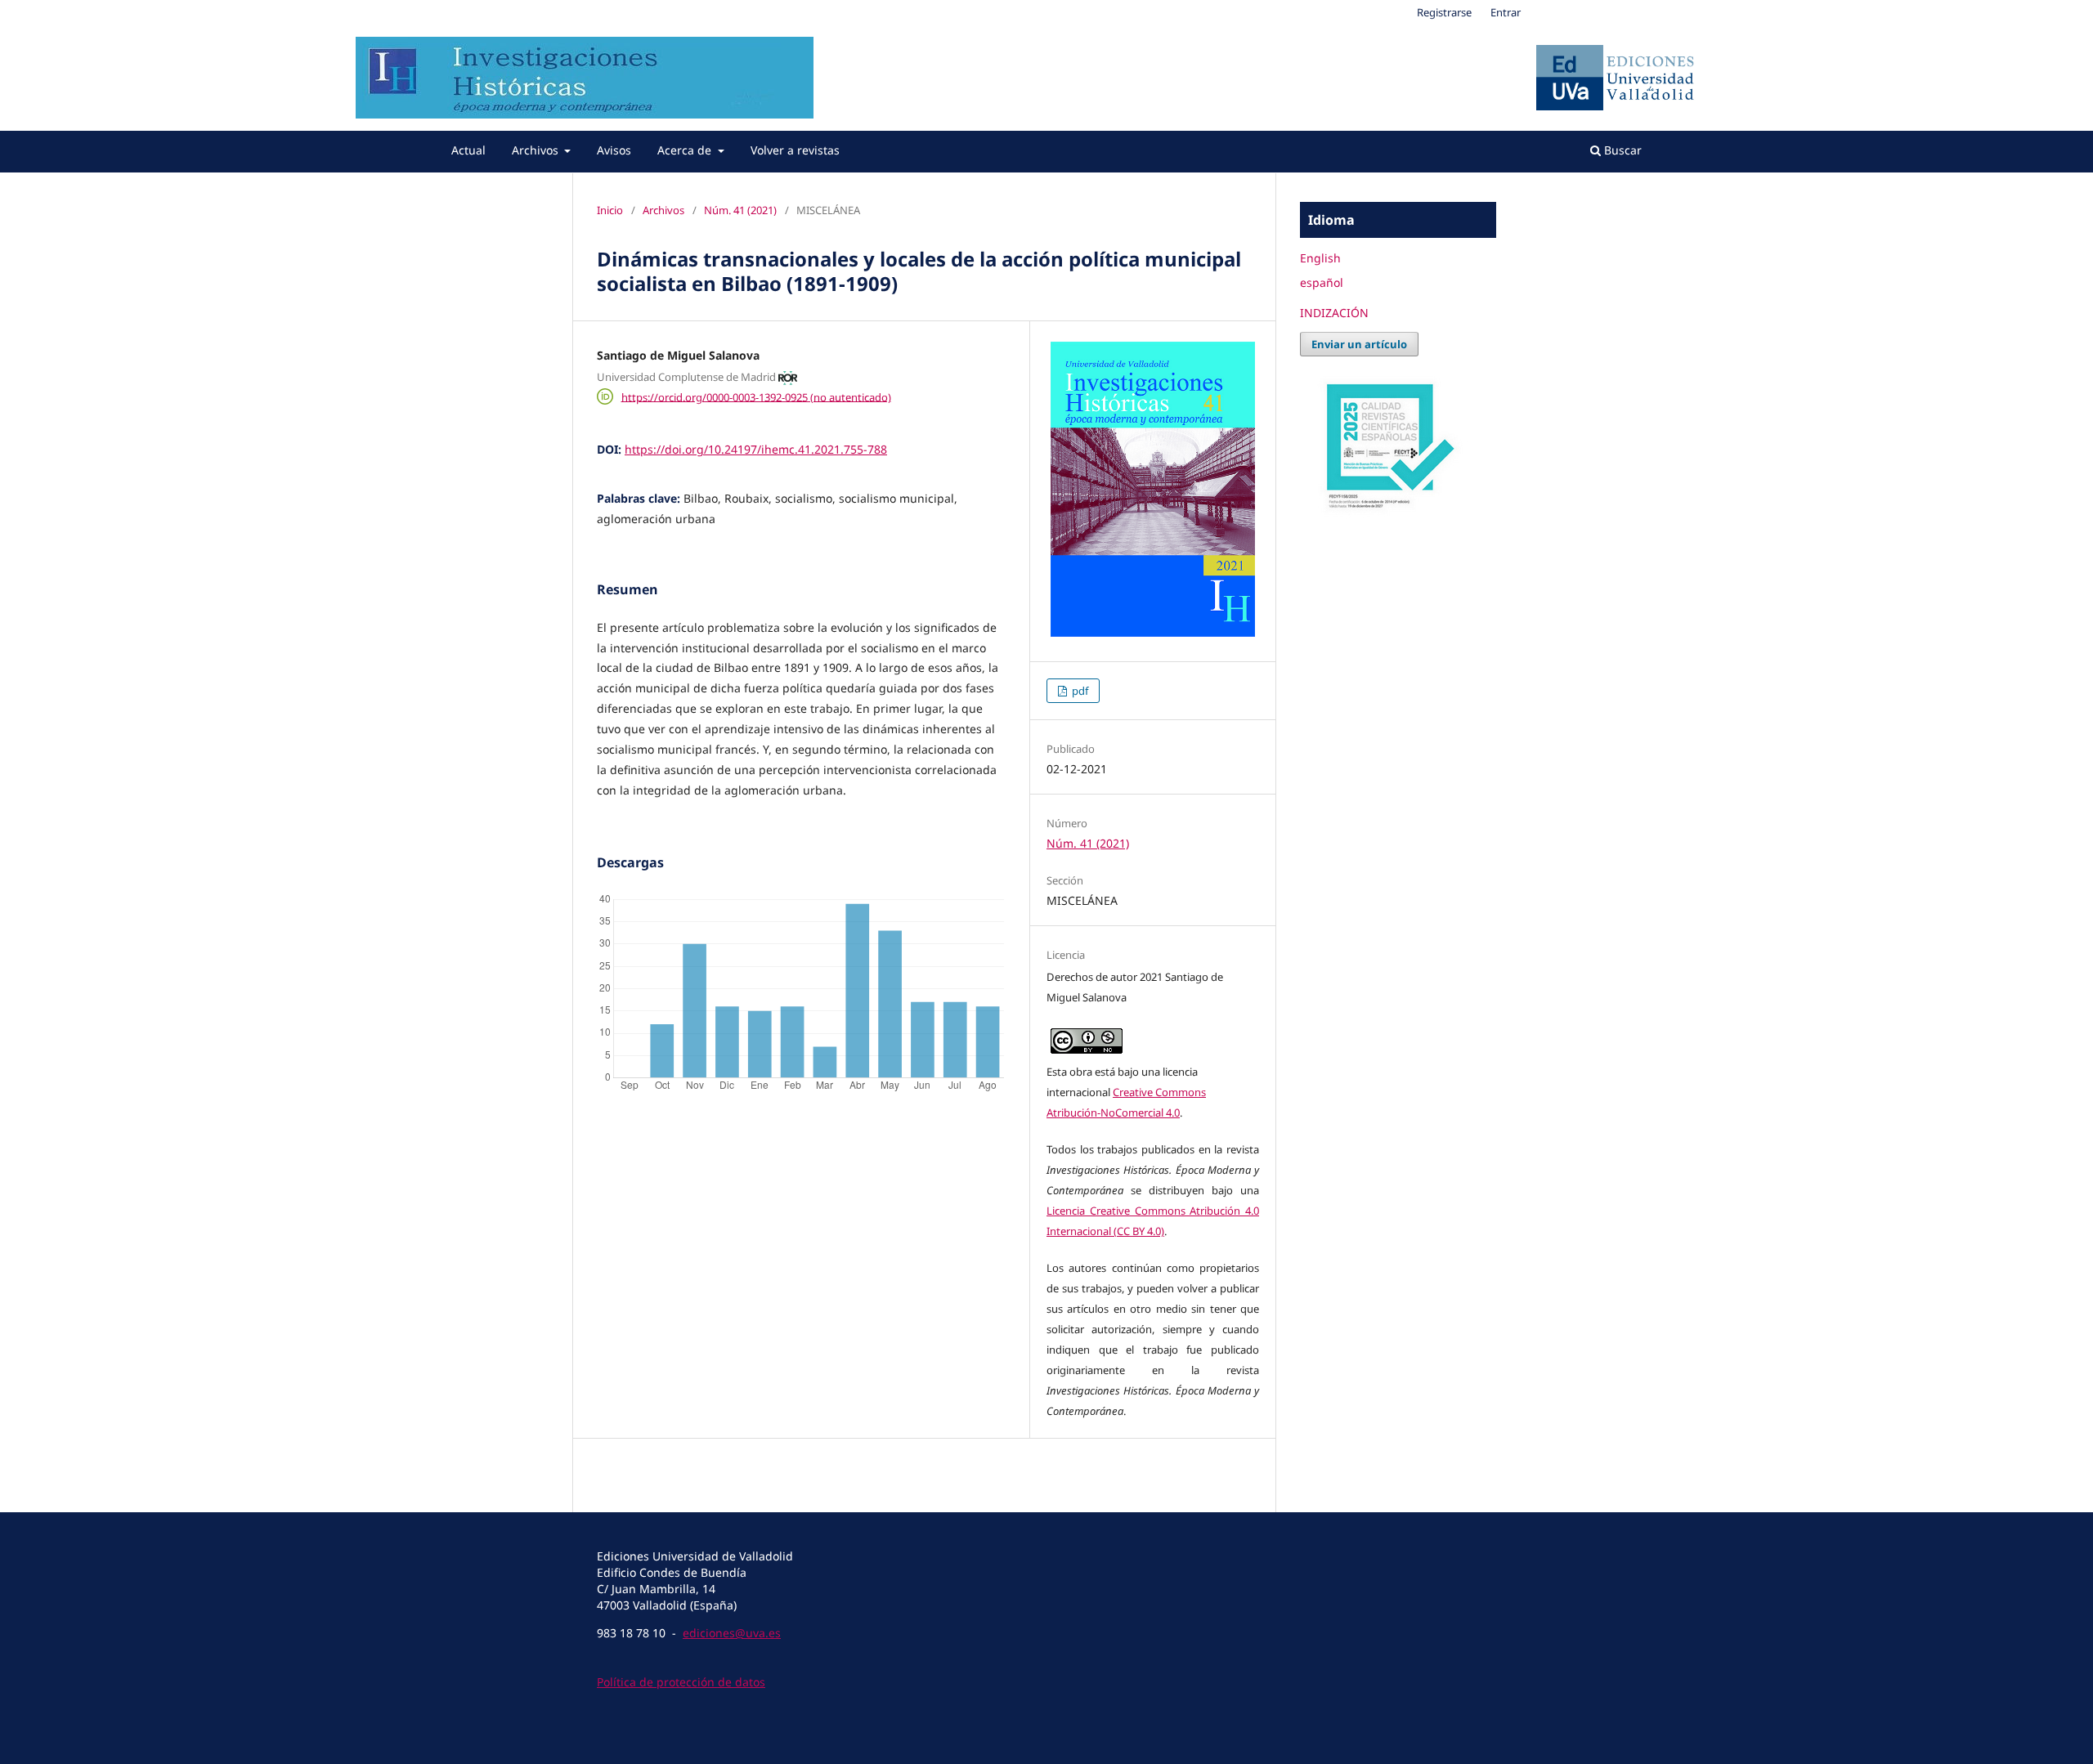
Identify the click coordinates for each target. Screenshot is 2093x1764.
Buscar (1621, 150)
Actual (468, 150)
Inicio (610, 210)
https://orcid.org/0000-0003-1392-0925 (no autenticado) (756, 396)
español (1322, 282)
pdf (1079, 691)
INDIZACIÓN (1334, 313)
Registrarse (1444, 12)
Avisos (614, 150)
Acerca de (686, 150)
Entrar (1506, 12)
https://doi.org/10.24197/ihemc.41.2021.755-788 (756, 449)
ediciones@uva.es (732, 1633)
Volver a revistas (795, 150)
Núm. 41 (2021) (740, 210)
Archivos (537, 150)
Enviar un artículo (1359, 344)
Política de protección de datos (681, 1682)
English (1320, 258)
